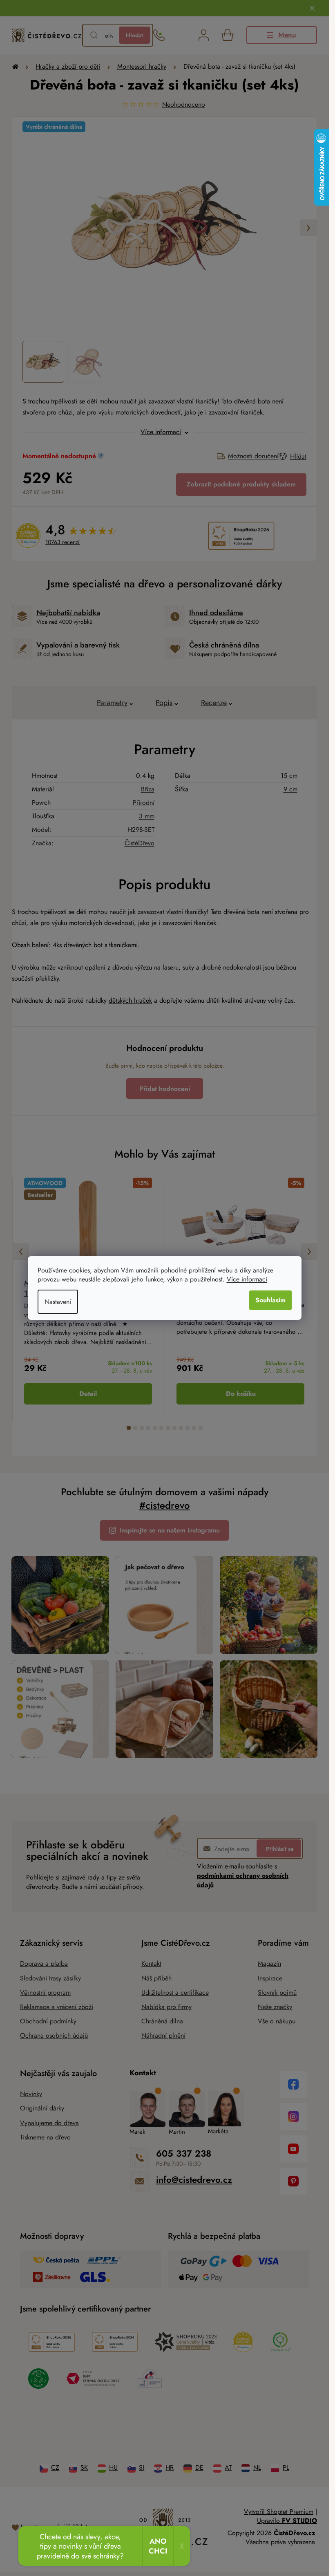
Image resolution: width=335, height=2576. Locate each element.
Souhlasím (270, 1300)
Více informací (247, 1279)
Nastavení (58, 1302)
